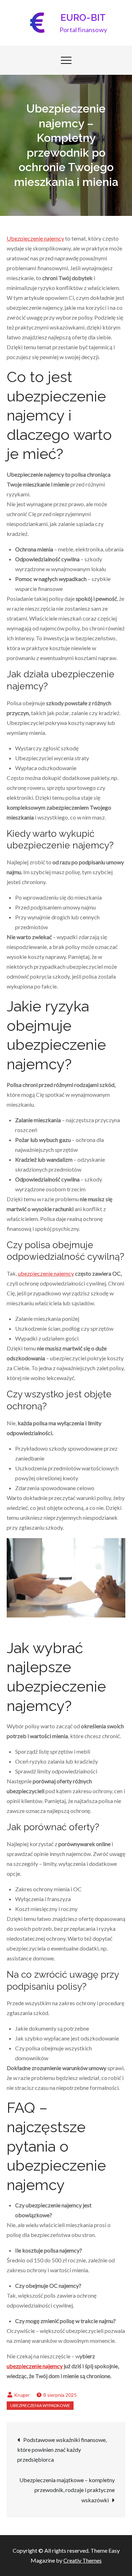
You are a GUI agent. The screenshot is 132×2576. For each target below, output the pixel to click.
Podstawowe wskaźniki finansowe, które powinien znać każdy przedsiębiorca (62, 2450)
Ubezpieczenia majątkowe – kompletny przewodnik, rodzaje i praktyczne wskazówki (67, 2490)
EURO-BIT (83, 18)
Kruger (22, 2395)
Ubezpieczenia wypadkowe (40, 2405)
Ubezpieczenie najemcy (35, 238)
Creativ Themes (83, 2560)
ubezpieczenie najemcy (46, 1273)
